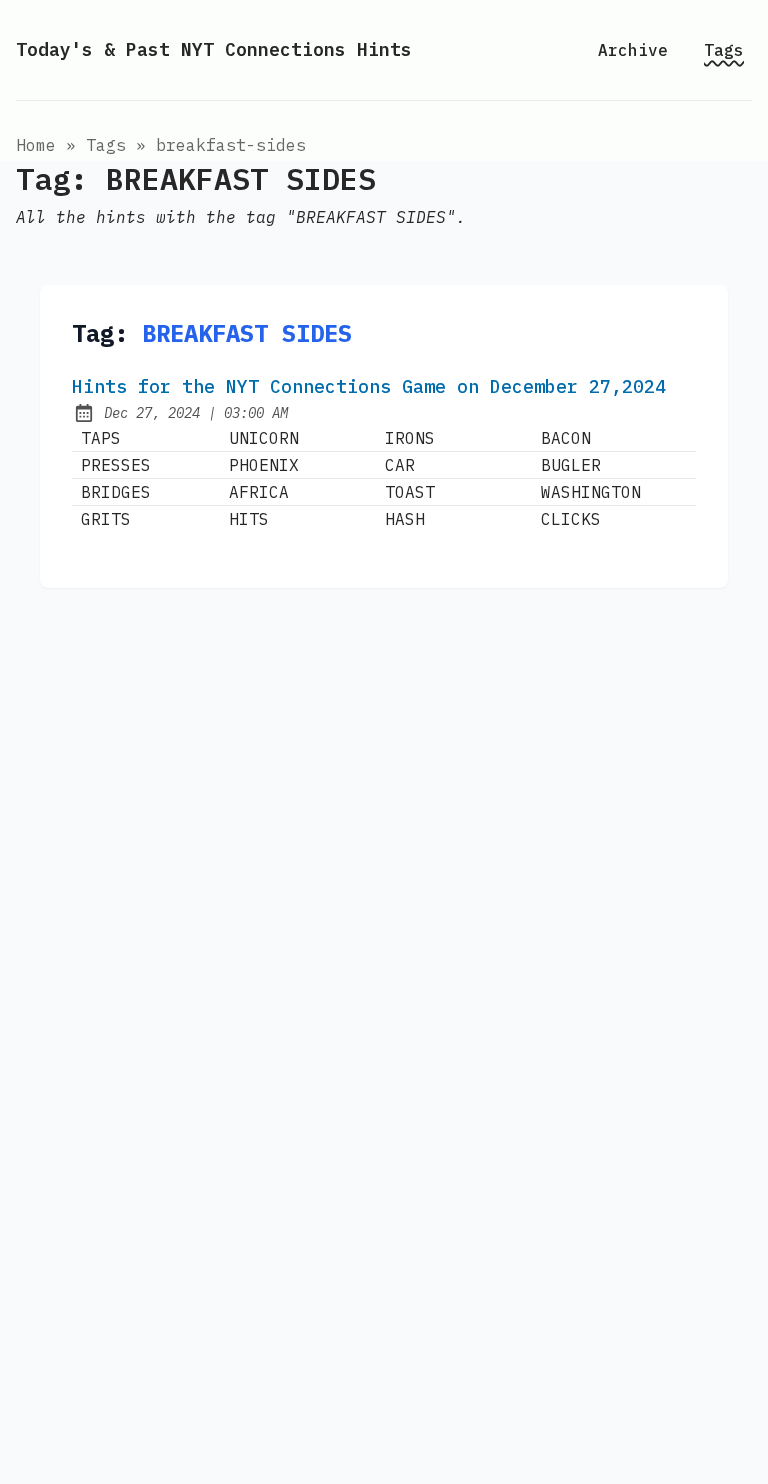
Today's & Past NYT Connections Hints (214, 49)
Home (36, 145)
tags (106, 145)
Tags (724, 50)
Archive (633, 50)
